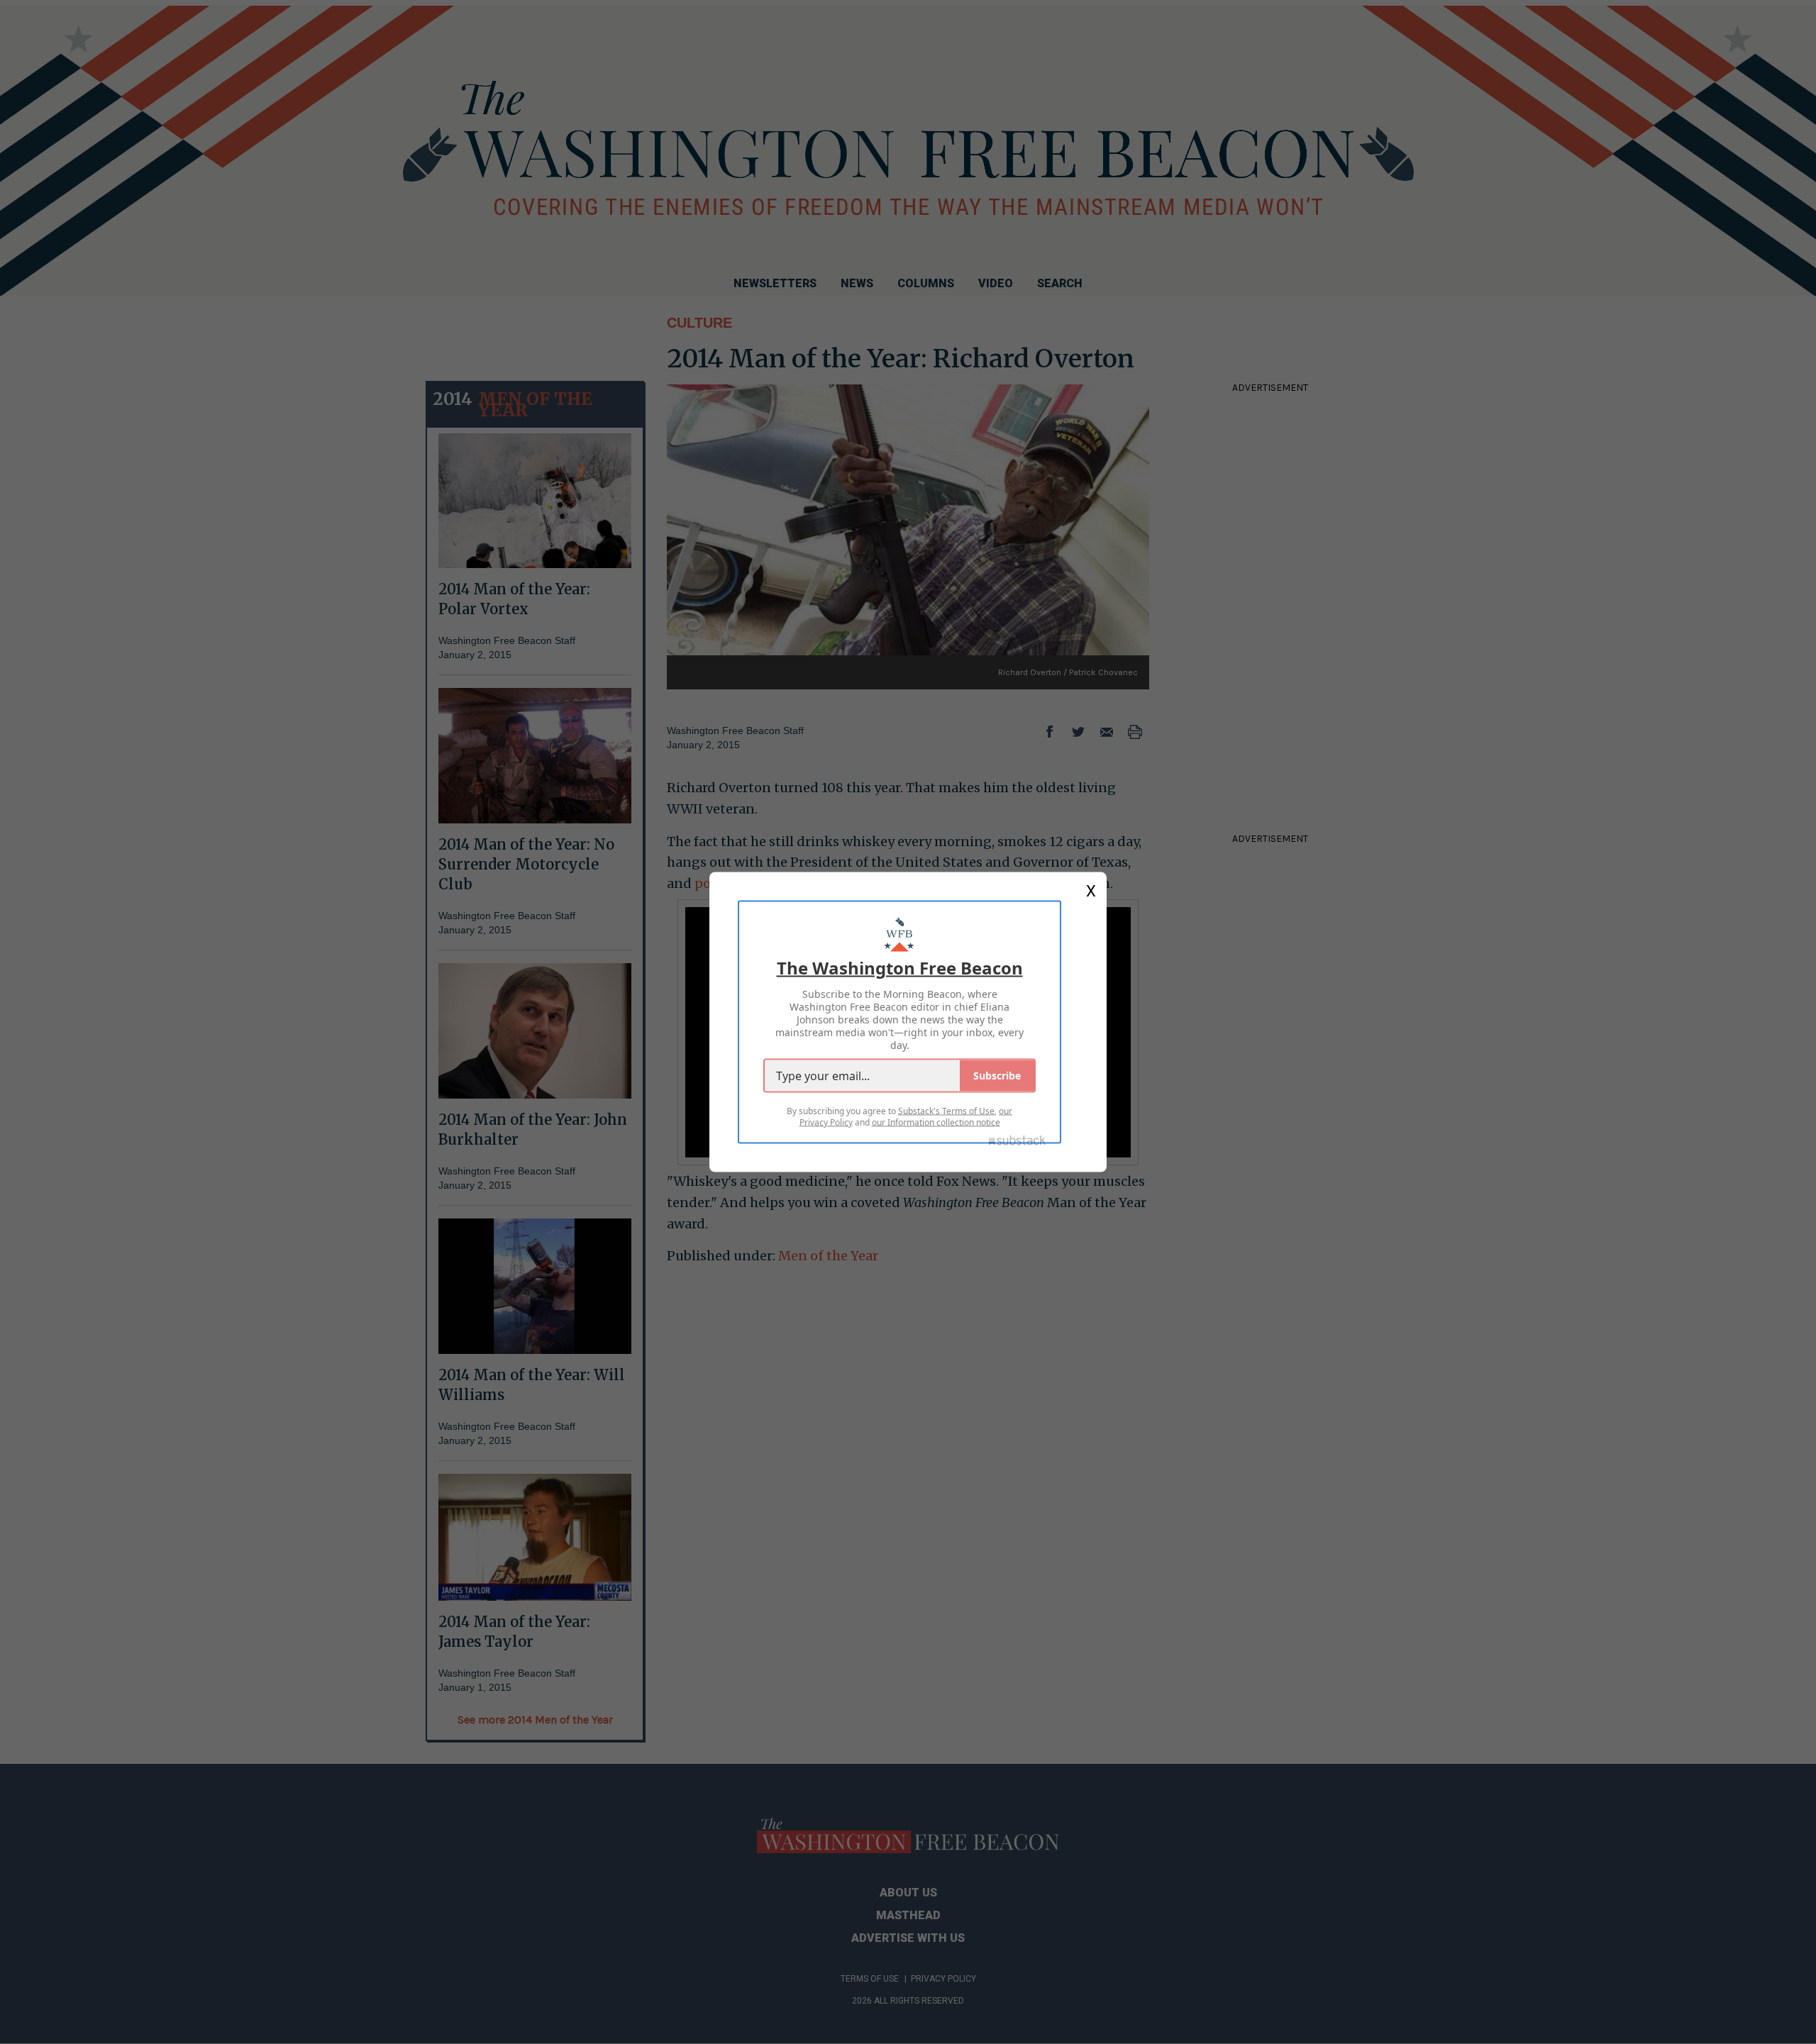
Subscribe (997, 1076)
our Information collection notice (936, 1122)
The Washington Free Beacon (900, 968)
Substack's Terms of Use (946, 1111)
